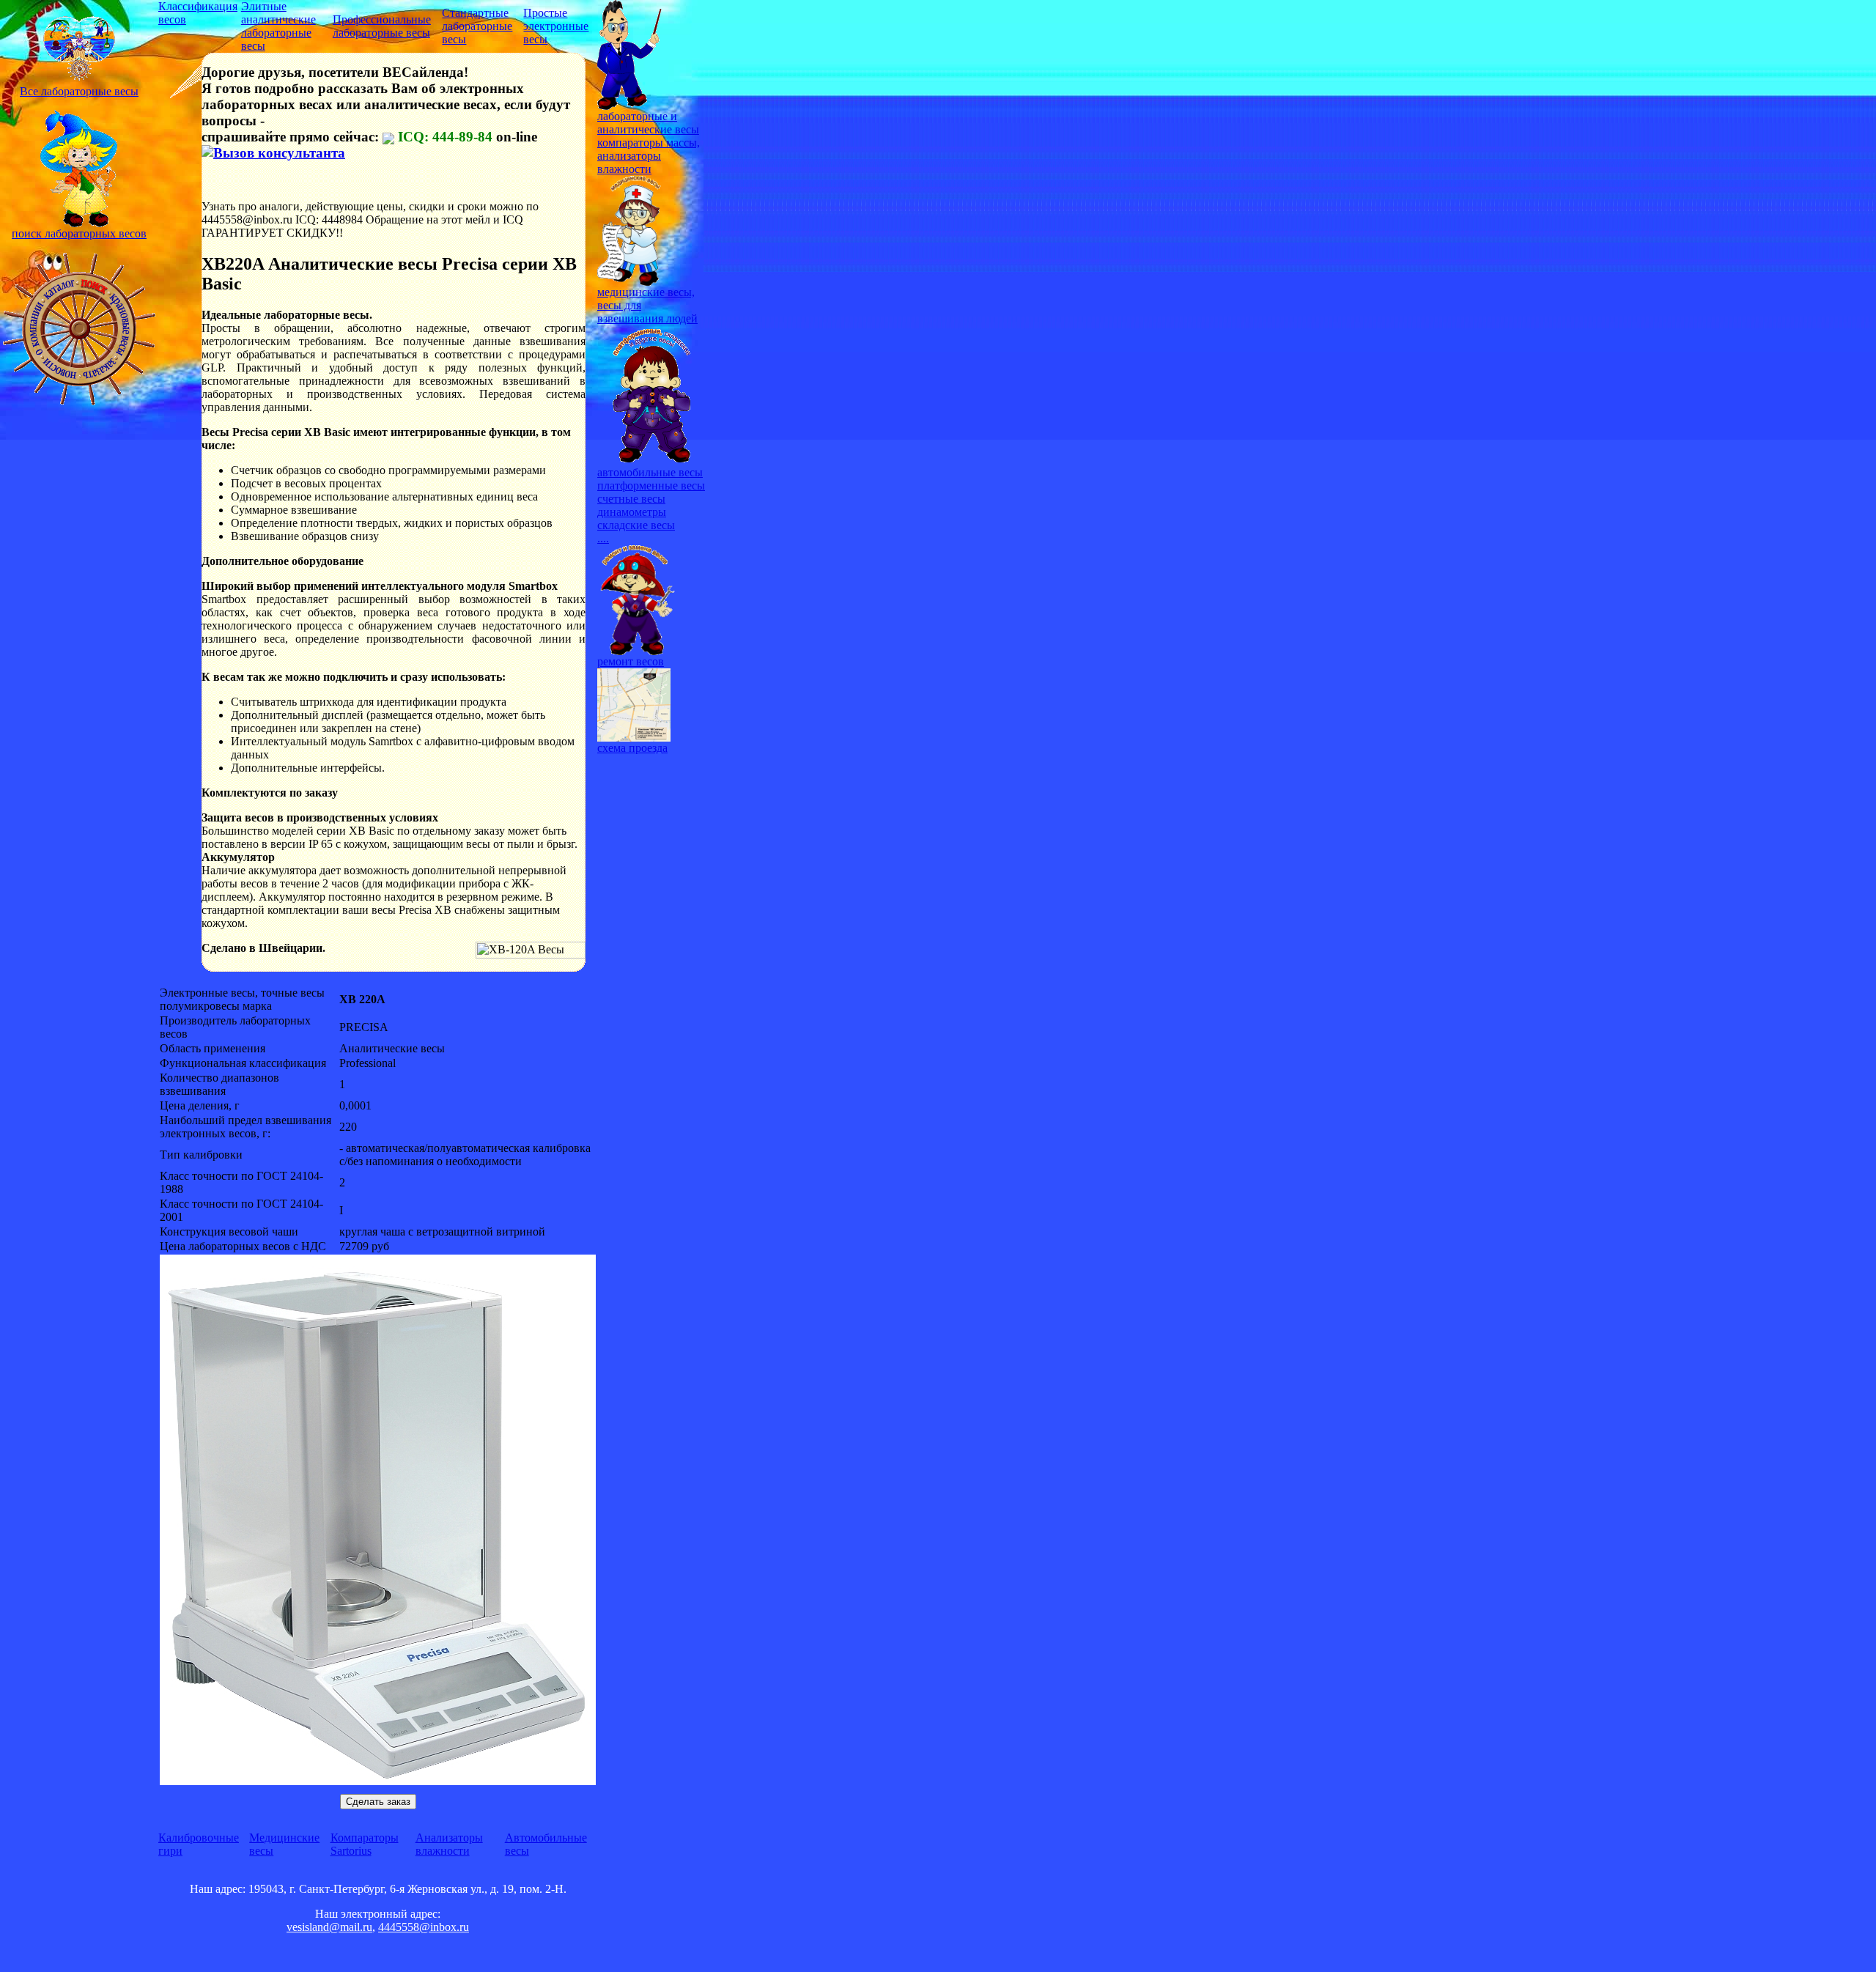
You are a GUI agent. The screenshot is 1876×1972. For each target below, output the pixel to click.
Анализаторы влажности (449, 1844)
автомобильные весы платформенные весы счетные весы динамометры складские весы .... (651, 505)
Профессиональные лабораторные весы (382, 26)
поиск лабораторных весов (79, 233)
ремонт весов (631, 661)
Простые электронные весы (556, 26)
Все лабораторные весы (79, 91)
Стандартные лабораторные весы (477, 26)
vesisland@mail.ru (329, 1927)
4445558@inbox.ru (424, 1927)
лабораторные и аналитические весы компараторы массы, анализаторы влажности (649, 143)
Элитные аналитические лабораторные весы (278, 26)
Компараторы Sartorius (365, 1844)
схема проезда (632, 748)
